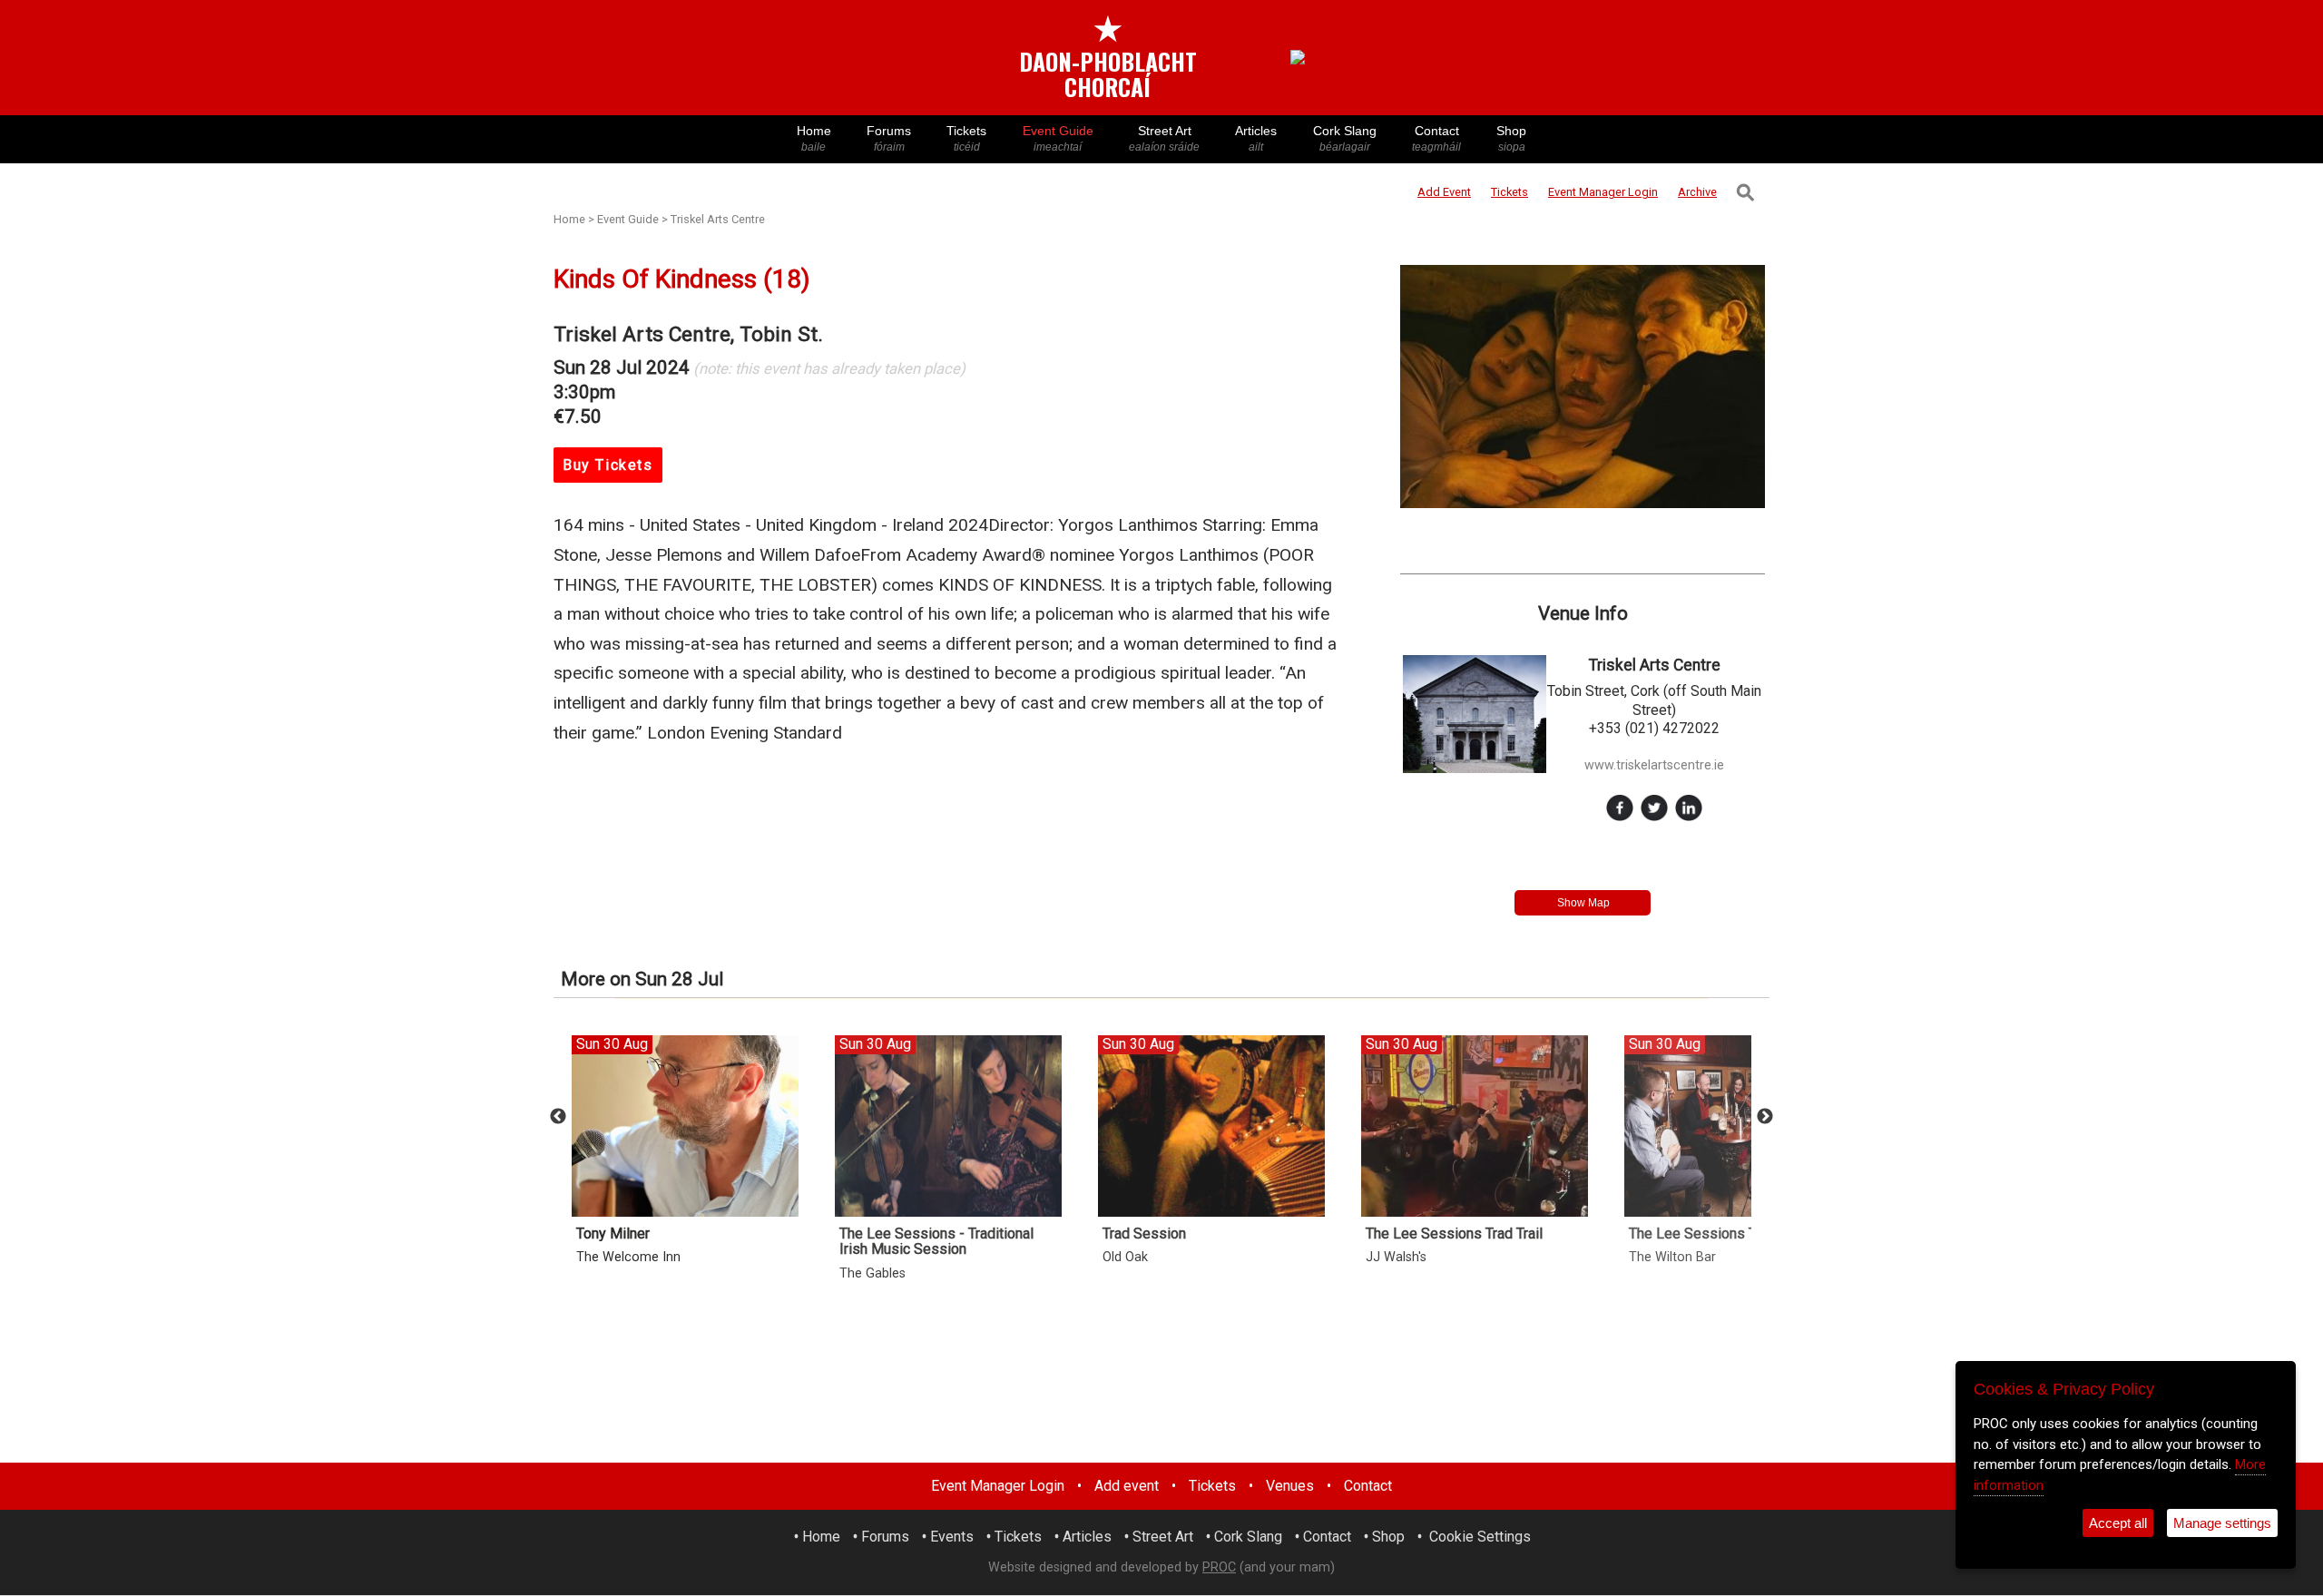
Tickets (966, 138)
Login (1603, 192)
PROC (1219, 1567)
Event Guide (1058, 138)
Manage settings (2222, 1523)
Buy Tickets (608, 465)
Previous (558, 1117)
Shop (1511, 138)
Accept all (2118, 1523)
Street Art (1164, 138)
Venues (1290, 1486)
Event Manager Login (998, 1486)
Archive (1697, 192)
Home (814, 138)
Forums (889, 138)
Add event (1127, 1486)
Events (952, 1537)
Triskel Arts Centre (718, 219)
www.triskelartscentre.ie (1654, 765)
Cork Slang (1345, 138)
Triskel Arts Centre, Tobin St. (688, 334)
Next (1765, 1117)
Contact (1436, 138)
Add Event (1444, 192)
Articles (1256, 138)
